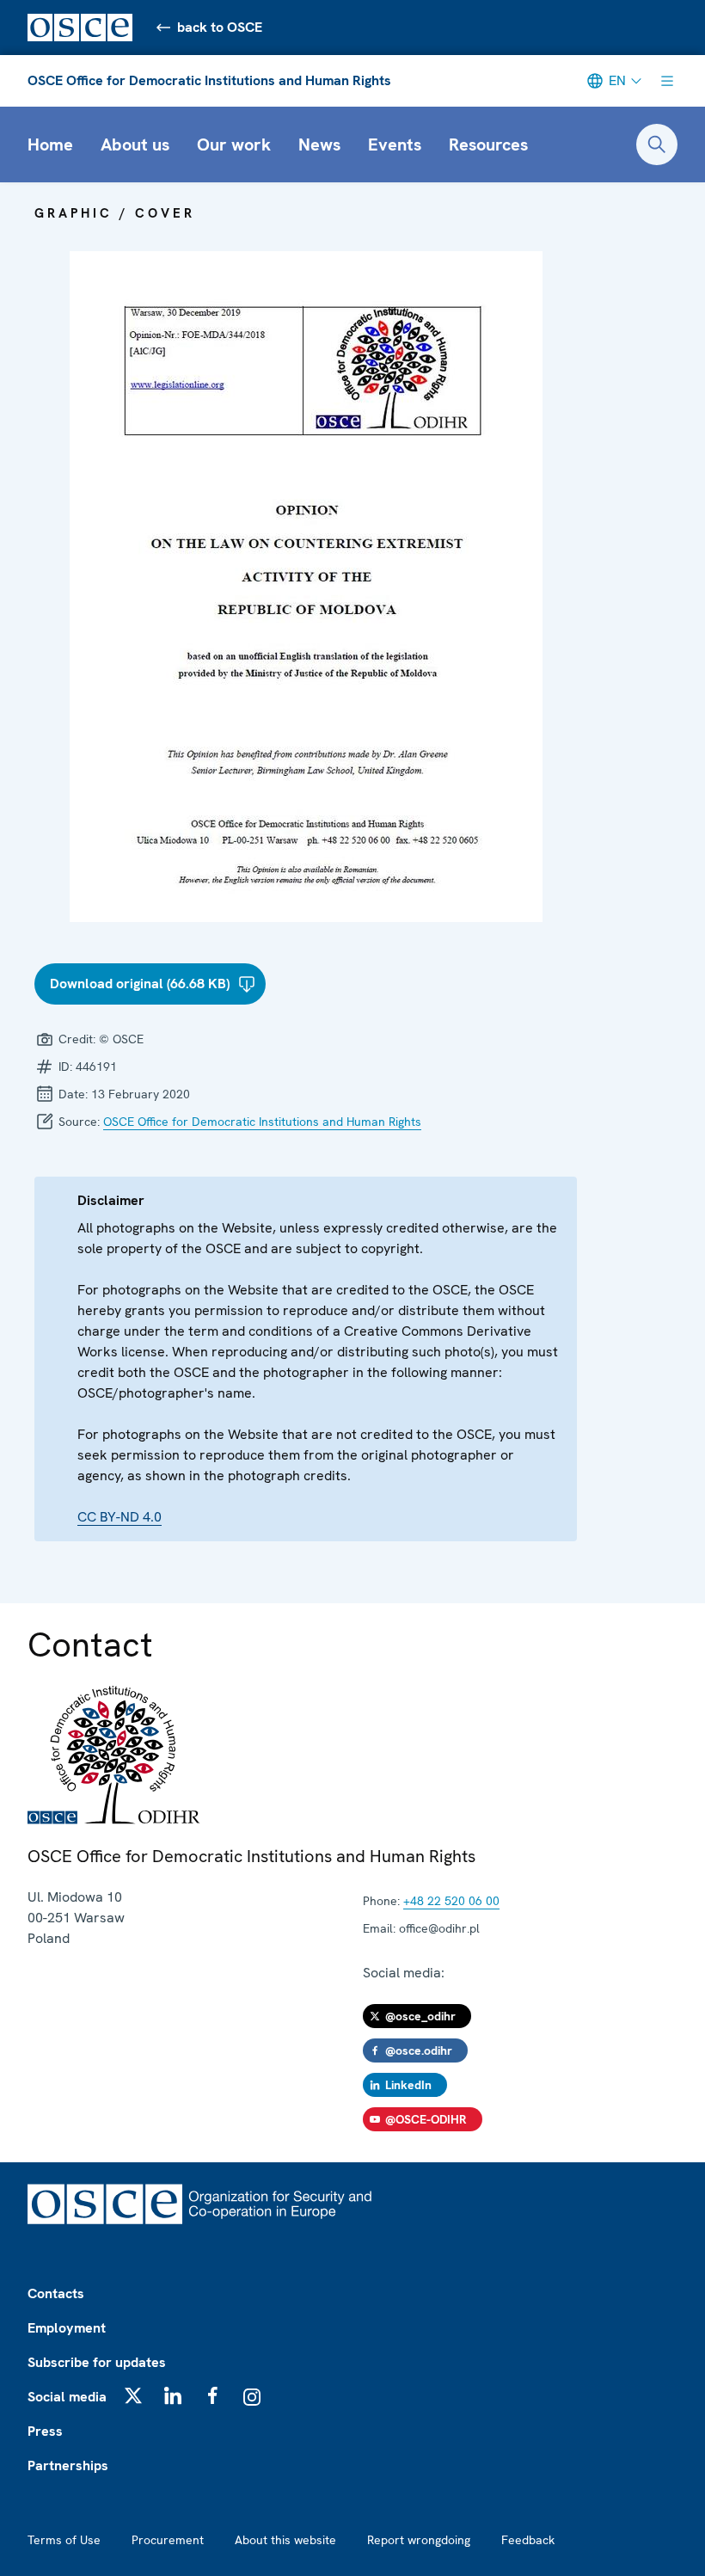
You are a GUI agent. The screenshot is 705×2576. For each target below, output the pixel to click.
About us (135, 144)
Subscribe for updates (97, 2362)
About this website (285, 2540)
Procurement (168, 2540)
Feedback (528, 2540)
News (319, 144)
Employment (67, 2328)
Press (45, 2431)
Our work (234, 144)
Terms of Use (64, 2540)
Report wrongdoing (419, 2540)
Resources (488, 144)
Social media (67, 2397)
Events (395, 144)
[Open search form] (657, 144)
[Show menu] (667, 81)
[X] (133, 2395)
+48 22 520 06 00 (451, 1901)
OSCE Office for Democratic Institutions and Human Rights (209, 80)
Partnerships (68, 2465)
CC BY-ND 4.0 (120, 1517)
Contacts (56, 2293)
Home (50, 144)
